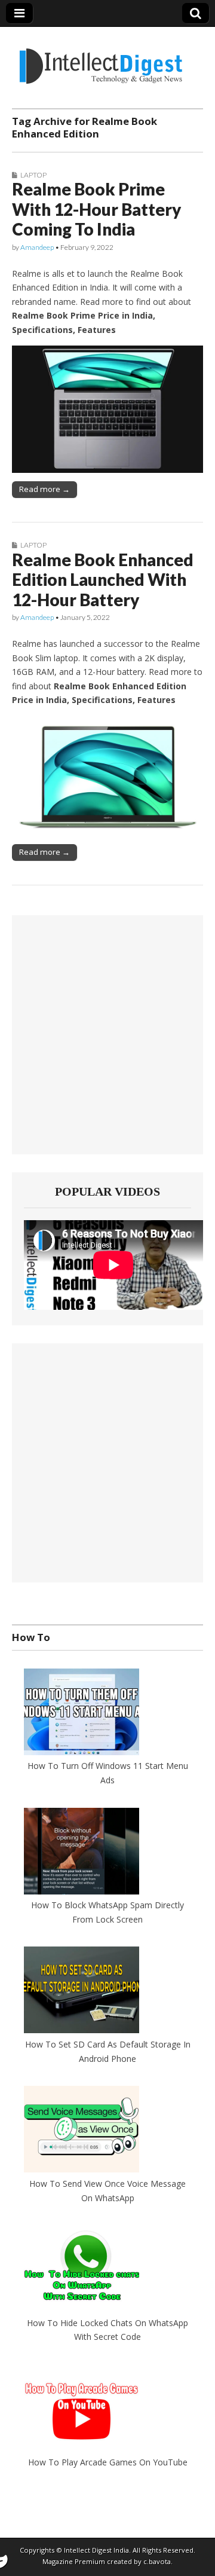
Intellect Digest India (96, 2550)
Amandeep (37, 247)
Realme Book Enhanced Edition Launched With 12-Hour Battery (103, 580)
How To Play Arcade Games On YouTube (108, 2462)
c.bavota (157, 2561)
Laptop (33, 175)
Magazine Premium (74, 2561)
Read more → (44, 489)
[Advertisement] (107, 1035)
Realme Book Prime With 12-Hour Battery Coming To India (96, 209)
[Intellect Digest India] (101, 59)
